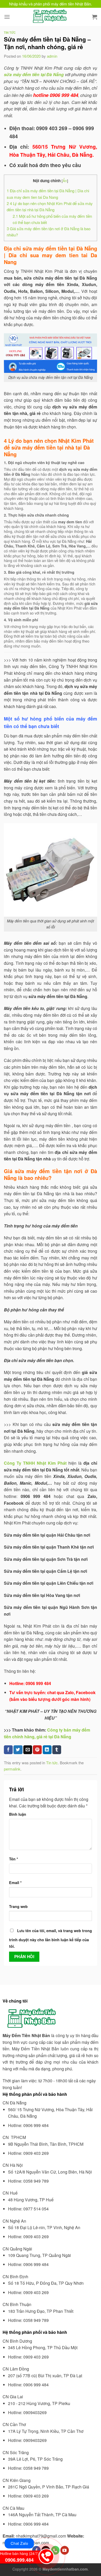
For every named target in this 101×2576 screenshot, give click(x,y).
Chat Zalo (19, 2543)
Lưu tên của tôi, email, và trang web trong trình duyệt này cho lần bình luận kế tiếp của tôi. (51, 1938)
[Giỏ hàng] (95, 17)
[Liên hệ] (46, 2555)
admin (52, 56)
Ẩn (65, 181)
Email (15, 1883)
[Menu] (7, 17)
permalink (12, 1769)
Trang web (18, 1906)
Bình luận (18, 1814)
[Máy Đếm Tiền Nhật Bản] (51, 17)
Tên (14, 1859)
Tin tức (10, 32)
